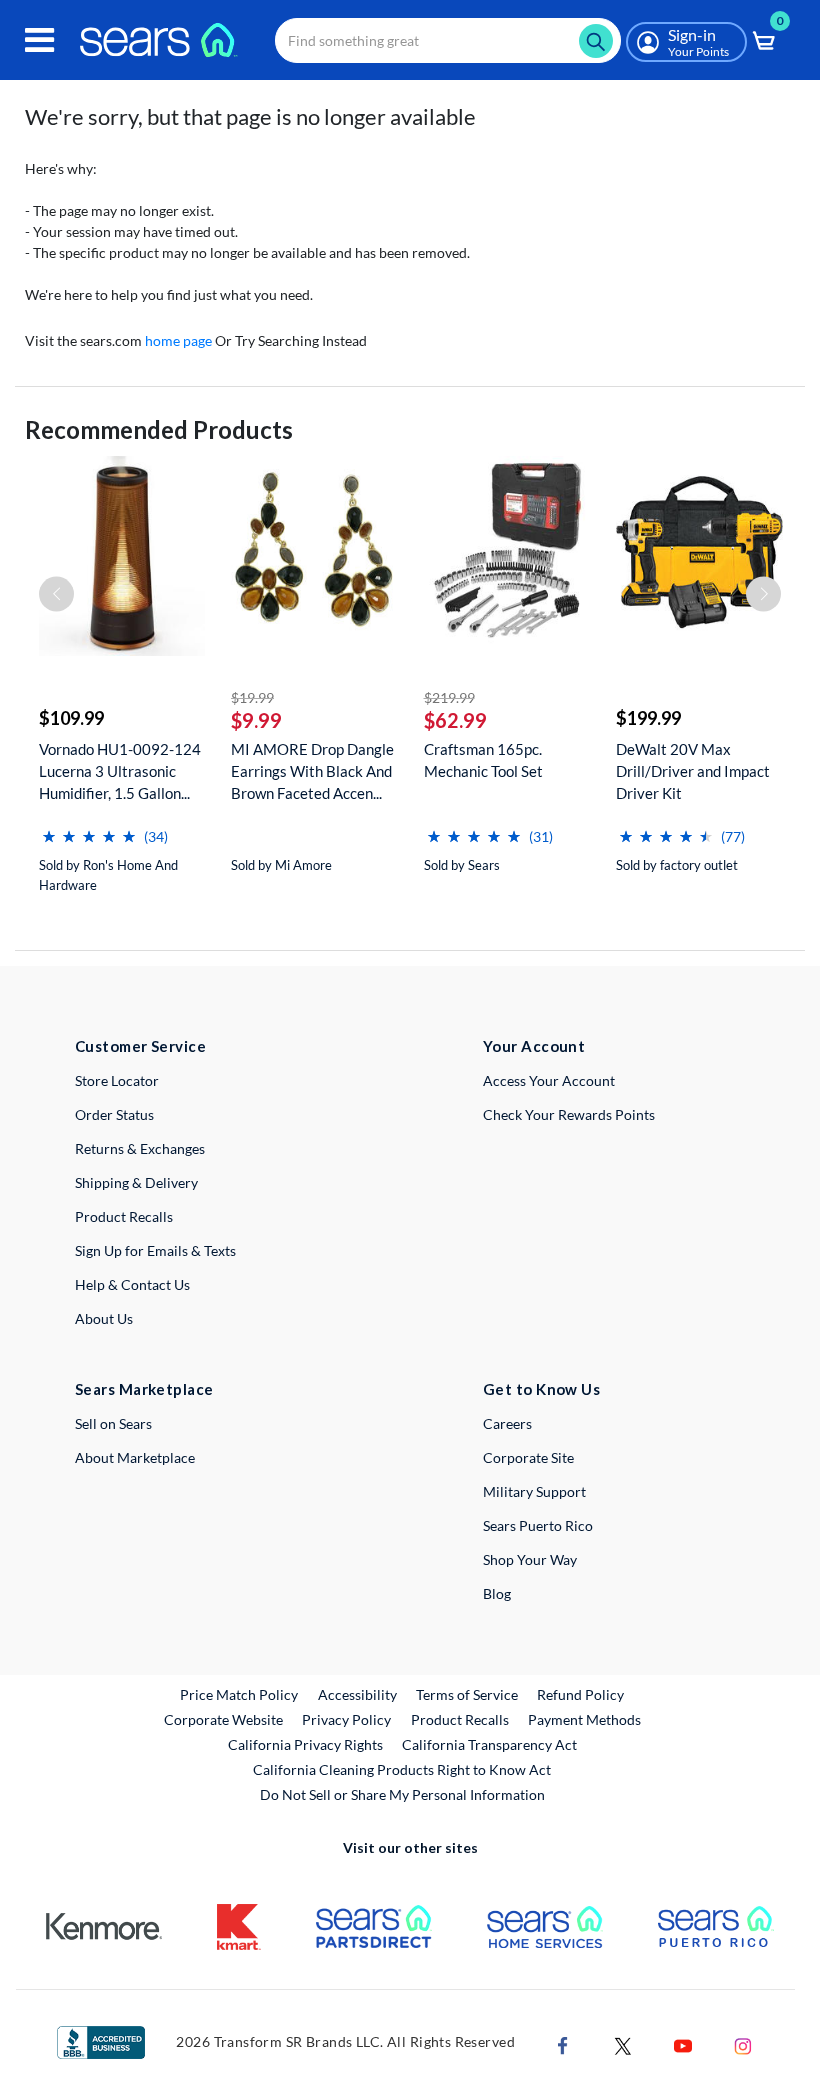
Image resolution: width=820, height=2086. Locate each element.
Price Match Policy (239, 1694)
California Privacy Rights (305, 1744)
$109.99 (71, 718)
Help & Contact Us (132, 1284)
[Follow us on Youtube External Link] (683, 2044)
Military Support (534, 1491)
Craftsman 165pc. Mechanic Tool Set (483, 760)
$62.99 (455, 720)
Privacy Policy (346, 1719)
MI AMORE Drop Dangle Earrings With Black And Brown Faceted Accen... (312, 771)
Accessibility (357, 1694)
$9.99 (256, 720)
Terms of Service (467, 1694)
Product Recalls (124, 1216)
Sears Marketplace (144, 1389)
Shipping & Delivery (136, 1182)
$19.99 (252, 697)
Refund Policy (580, 1694)
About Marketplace (135, 1457)
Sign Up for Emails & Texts (155, 1250)
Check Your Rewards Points (569, 1114)
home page (178, 340)
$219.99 (449, 697)
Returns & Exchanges (140, 1148)
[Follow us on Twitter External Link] (623, 2044)
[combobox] (448, 40)
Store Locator (117, 1080)
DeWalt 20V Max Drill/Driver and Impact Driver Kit (693, 771)
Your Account (534, 1046)
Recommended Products (159, 429)
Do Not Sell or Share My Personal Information (402, 1794)
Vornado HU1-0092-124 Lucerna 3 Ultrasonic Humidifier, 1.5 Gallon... (120, 771)
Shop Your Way (530, 1559)
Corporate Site (528, 1457)
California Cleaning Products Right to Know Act (402, 1769)
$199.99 (648, 718)
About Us (104, 1318)
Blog (497, 1593)
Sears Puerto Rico (538, 1525)
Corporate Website (224, 1719)
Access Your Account (549, 1080)
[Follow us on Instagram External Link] (743, 2044)
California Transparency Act (489, 1744)
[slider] (89, 828)
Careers (507, 1423)
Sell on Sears (113, 1423)
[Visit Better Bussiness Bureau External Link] (101, 2040)
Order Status (114, 1114)
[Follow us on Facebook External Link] (563, 2044)
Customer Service (140, 1046)
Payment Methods (584, 1719)
